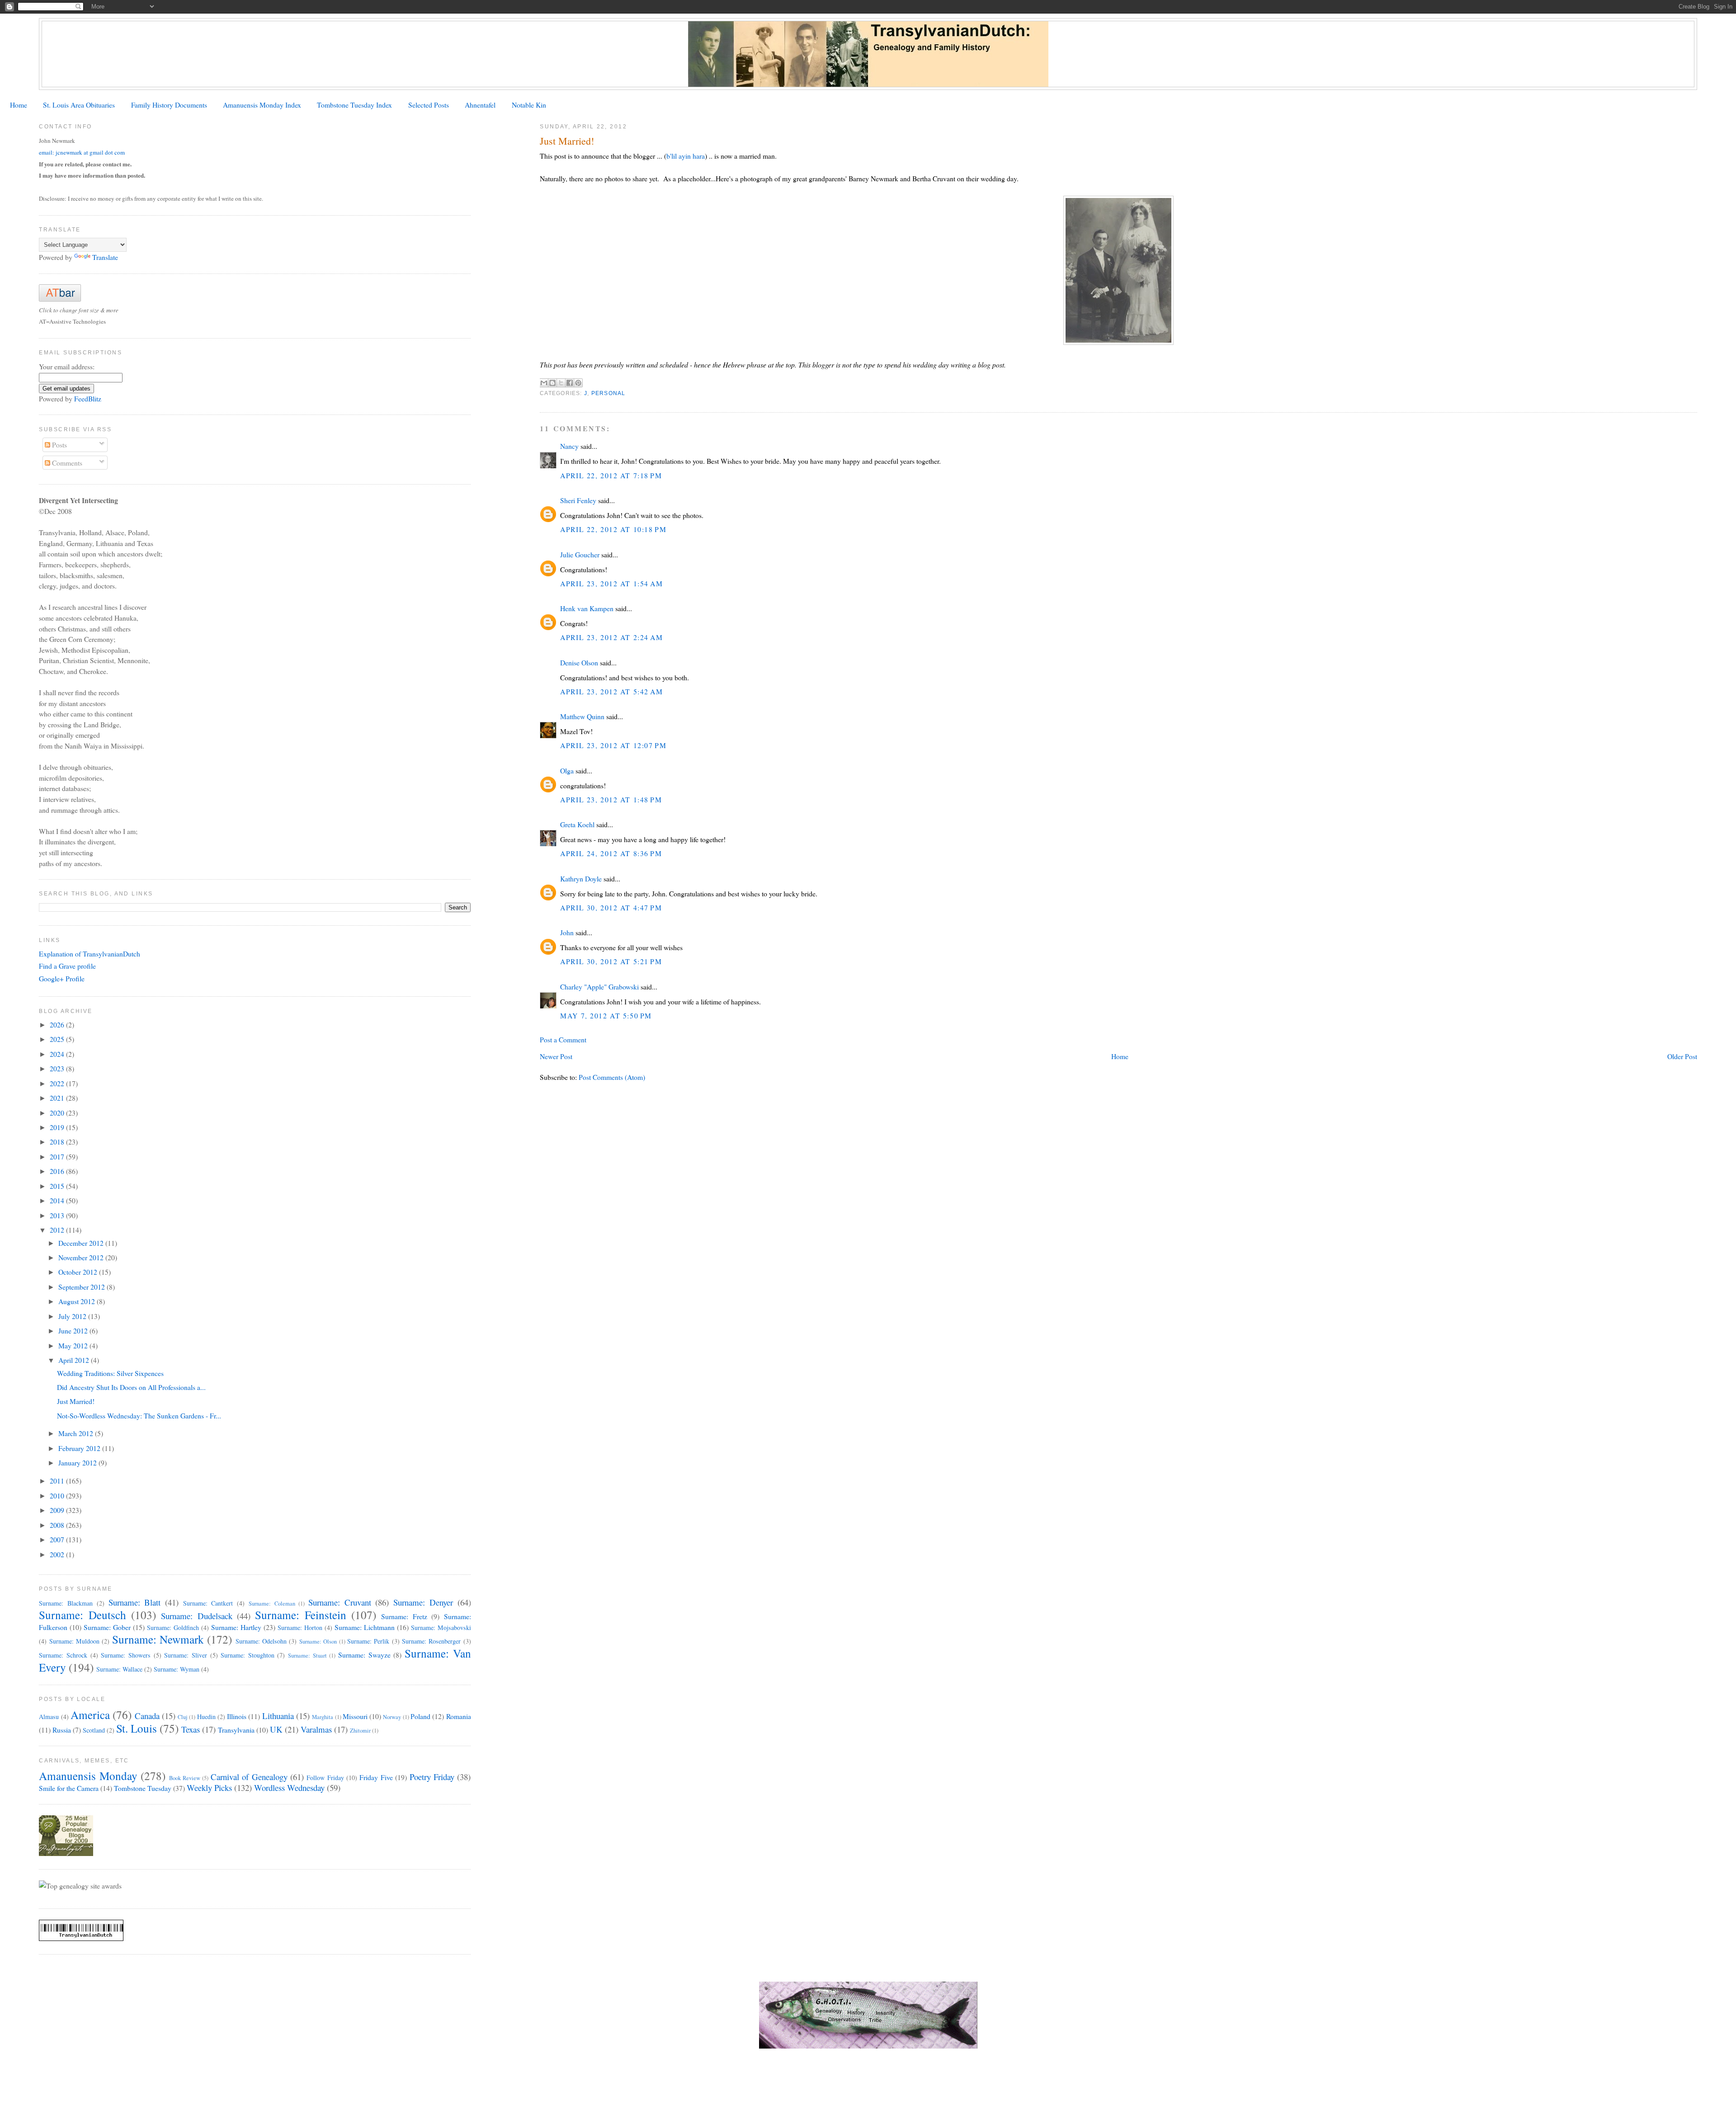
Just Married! (76, 1401)
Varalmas (316, 1729)
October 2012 (79, 1272)
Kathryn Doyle (581, 879)
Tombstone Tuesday (143, 1788)
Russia (62, 1730)
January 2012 (78, 1463)
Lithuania (278, 1716)
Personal (609, 393)
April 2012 (75, 1360)
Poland (420, 1716)
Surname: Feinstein (300, 1615)
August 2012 (78, 1301)
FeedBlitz (88, 398)
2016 (58, 1171)
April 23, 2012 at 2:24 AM (611, 637)
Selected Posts (429, 105)
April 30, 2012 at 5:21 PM (611, 961)
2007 (58, 1539)
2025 (58, 1039)
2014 (58, 1200)
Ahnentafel (480, 105)
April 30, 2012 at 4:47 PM (611, 907)
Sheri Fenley (578, 500)
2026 (58, 1025)
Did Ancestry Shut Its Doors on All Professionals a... (131, 1387)
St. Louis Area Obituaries (79, 105)
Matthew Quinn (582, 716)
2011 (58, 1481)
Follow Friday (325, 1778)
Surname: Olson (318, 1642)
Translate (105, 257)
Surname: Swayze (364, 1655)
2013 (58, 1215)
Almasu (49, 1717)
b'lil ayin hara (686, 156)
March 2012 (77, 1433)
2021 (58, 1098)
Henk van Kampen (587, 608)
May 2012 (74, 1345)
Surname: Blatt (135, 1602)
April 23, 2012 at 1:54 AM (611, 583)
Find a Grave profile (67, 966)
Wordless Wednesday (289, 1788)
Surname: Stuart (307, 1656)
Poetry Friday (432, 1777)
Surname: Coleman (272, 1604)
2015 (58, 1186)
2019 (58, 1127)
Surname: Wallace (119, 1669)
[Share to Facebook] (570, 383)
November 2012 (82, 1257)
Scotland (94, 1730)
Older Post (1682, 1056)
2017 (58, 1156)
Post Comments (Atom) (612, 1077)
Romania (459, 1716)
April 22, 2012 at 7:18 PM (611, 475)
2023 (58, 1068)
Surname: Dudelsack (196, 1616)
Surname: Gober (107, 1627)
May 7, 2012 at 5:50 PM (606, 1015)
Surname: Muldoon (74, 1641)
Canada (147, 1716)
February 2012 (80, 1448)
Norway (392, 1717)
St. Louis (137, 1728)
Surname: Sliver (186, 1655)
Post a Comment (563, 1039)
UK (276, 1729)
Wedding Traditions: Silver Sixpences (110, 1373)
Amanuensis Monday (88, 1776)
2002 (58, 1554)
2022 (58, 1083)
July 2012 (73, 1316)
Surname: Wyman (177, 1669)
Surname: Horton (300, 1628)
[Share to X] (561, 383)
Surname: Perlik (368, 1641)
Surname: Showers (126, 1655)
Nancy (569, 446)
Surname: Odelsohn (261, 1641)
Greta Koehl (577, 824)
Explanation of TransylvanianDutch (90, 954)
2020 (58, 1113)
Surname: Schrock (63, 1655)
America (90, 1715)
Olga (567, 770)
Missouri (355, 1716)
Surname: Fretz (404, 1616)
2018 (58, 1142)
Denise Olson (579, 662)
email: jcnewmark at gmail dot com (82, 152)
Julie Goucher (580, 554)
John (567, 932)
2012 (58, 1230)
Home (19, 105)
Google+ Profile (62, 978)
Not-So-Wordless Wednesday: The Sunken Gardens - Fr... (139, 1416)
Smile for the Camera (69, 1788)
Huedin (206, 1717)
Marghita (323, 1717)
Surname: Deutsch (82, 1615)
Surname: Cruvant (340, 1602)
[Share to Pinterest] (578, 383)
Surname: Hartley (236, 1627)
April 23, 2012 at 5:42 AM (611, 691)
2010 (58, 1496)
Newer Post (556, 1056)
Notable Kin (529, 105)
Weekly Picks (209, 1788)
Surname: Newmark (158, 1639)
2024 (58, 1054)
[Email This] (544, 383)
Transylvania (236, 1730)
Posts (59, 445)
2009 (58, 1510)
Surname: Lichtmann (365, 1627)
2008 (58, 1525)
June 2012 (74, 1331)
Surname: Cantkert (208, 1603)
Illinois (237, 1716)
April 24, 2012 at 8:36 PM (611, 853)
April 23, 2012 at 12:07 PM (613, 745)
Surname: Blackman (66, 1603)
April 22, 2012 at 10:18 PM (613, 529)
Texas (191, 1729)
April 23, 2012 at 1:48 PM (611, 799)
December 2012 (82, 1243)
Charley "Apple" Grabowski (599, 987)
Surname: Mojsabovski (441, 1628)
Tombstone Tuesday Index (354, 105)
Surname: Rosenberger (431, 1641)
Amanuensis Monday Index (262, 105)
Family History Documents (169, 105)
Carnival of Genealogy (249, 1777)
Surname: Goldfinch (173, 1628)
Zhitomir (360, 1731)
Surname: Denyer (423, 1602)
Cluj (183, 1717)
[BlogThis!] (552, 383)
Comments (66, 463)
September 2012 (83, 1287)
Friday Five (376, 1777)
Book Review (185, 1778)
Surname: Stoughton (248, 1655)
